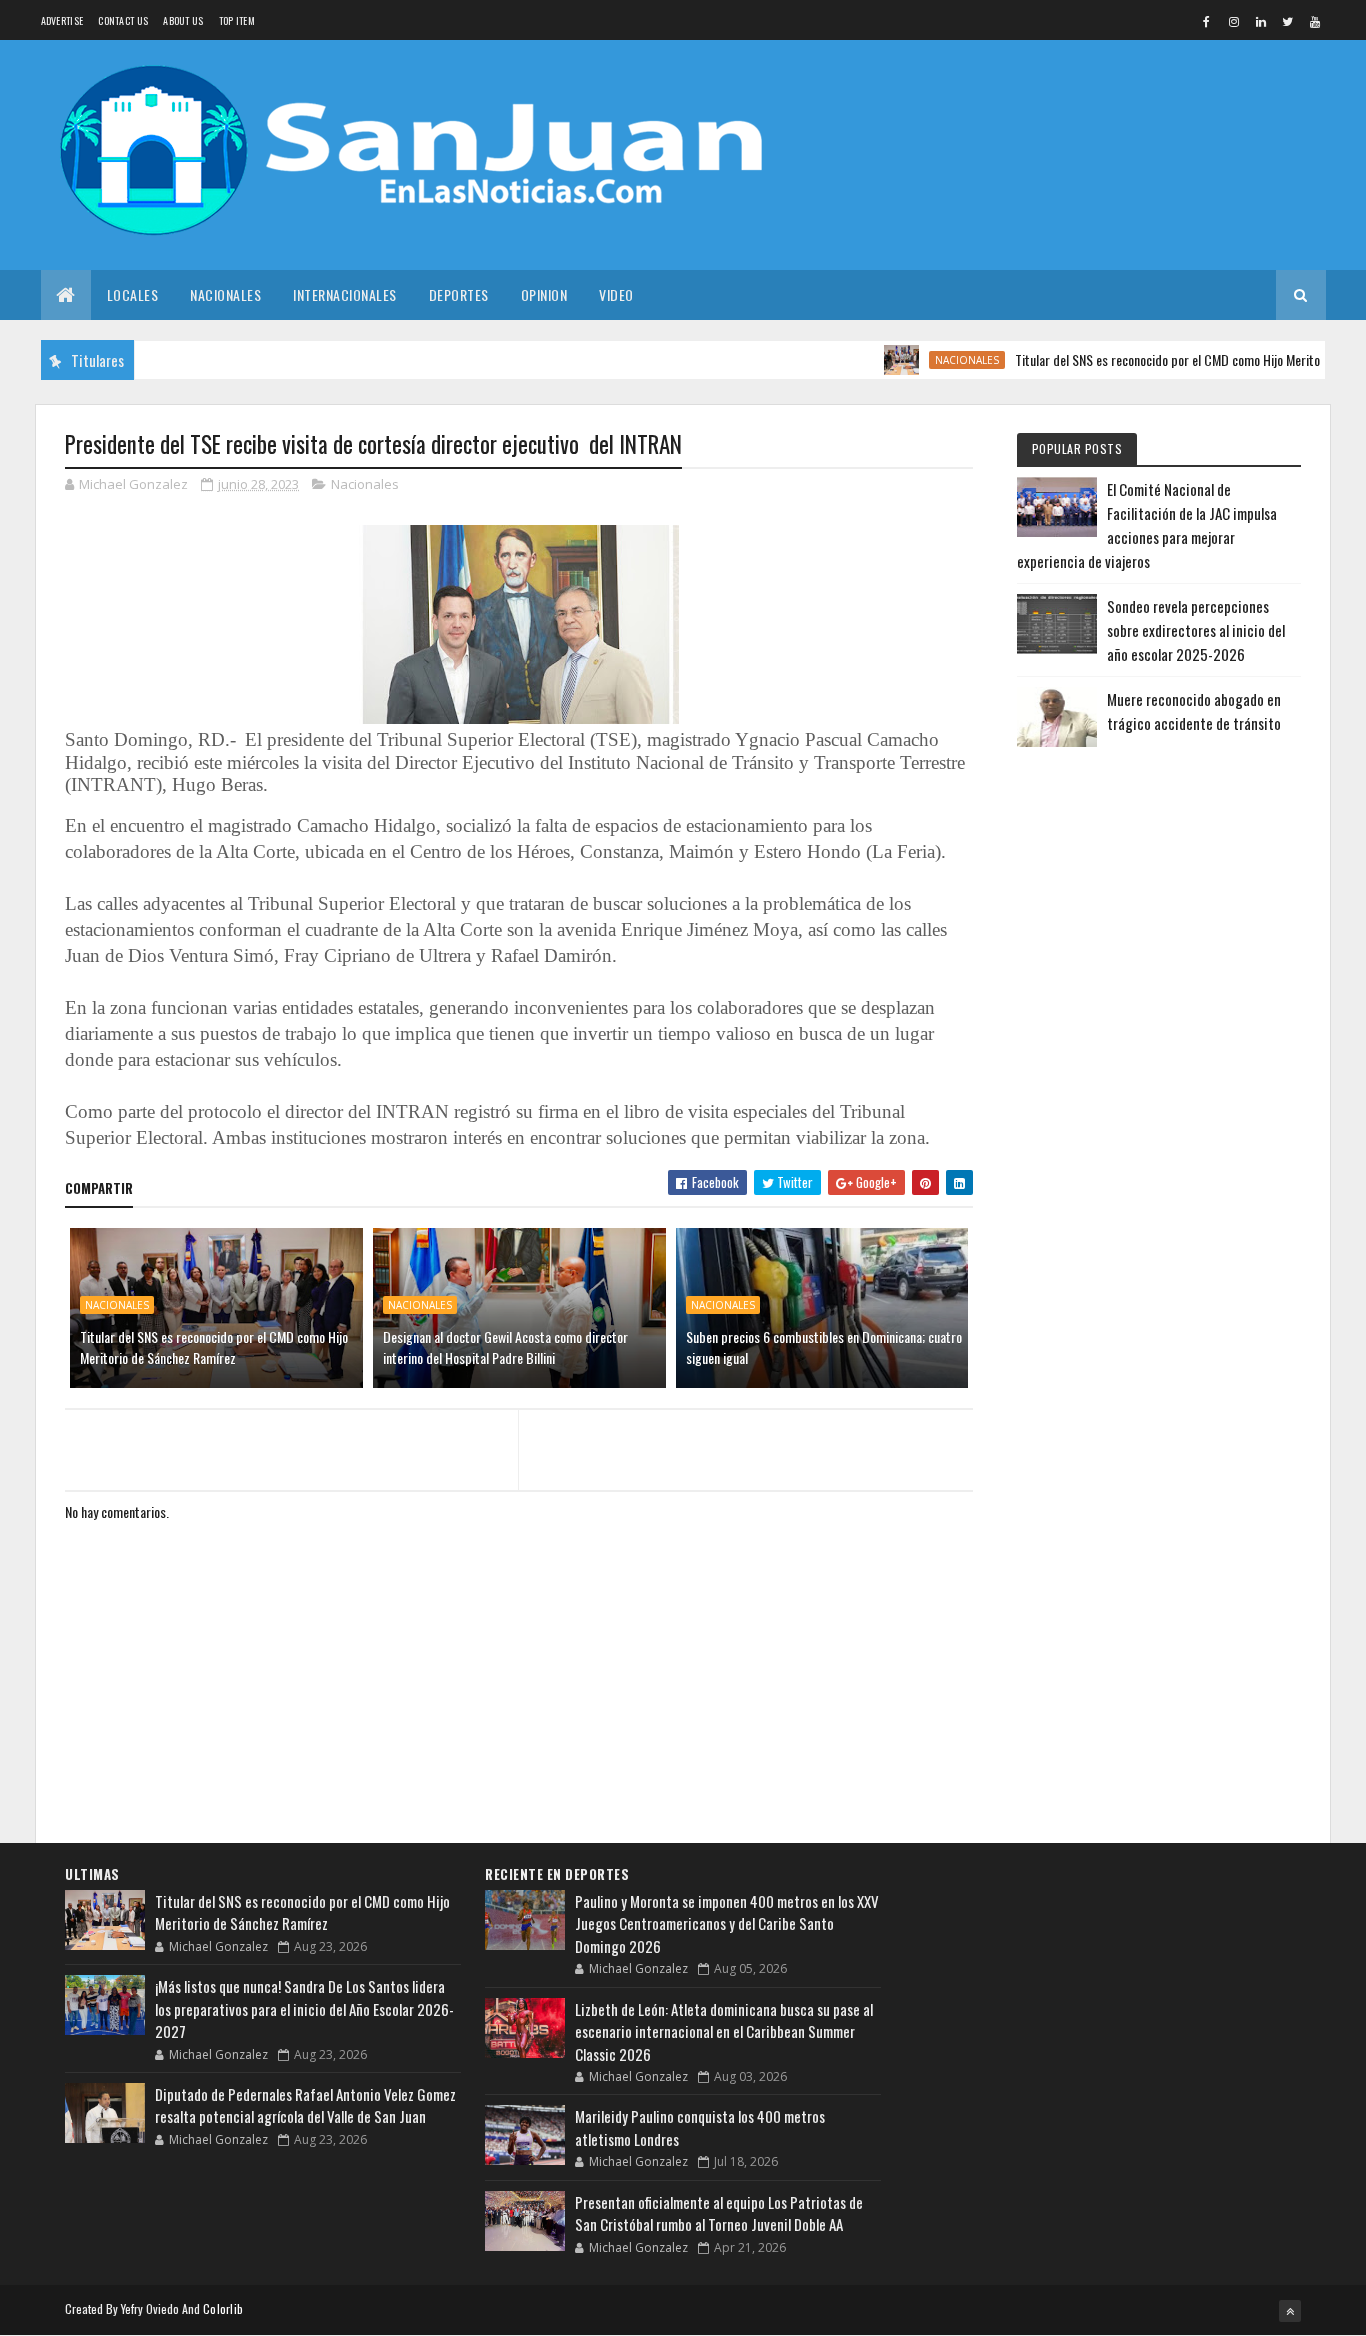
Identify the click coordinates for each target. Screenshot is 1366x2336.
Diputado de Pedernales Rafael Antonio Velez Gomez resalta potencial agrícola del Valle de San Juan (305, 2105)
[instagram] (1234, 21)
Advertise (62, 20)
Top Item (237, 20)
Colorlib (223, 2308)
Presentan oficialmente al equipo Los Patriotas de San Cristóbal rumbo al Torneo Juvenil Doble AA (719, 2213)
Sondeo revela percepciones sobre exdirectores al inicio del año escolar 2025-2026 (1196, 630)
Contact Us (123, 20)
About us (183, 20)
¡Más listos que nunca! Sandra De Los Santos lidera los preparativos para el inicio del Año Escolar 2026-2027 (304, 2008)
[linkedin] (1261, 21)
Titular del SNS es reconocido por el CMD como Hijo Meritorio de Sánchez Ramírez (214, 1347)
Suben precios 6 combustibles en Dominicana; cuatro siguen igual (824, 1347)
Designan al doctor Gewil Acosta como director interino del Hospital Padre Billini (505, 1347)
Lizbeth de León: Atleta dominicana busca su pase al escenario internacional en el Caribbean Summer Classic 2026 (724, 2031)
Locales (133, 294)
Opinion (544, 294)
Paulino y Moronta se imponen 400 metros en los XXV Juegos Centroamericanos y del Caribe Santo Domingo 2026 (727, 1923)
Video (616, 294)
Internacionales (345, 294)
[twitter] (1288, 21)
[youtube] (1315, 21)
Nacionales (225, 294)
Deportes (459, 294)
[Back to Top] (1290, 2311)
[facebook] (1207, 21)
